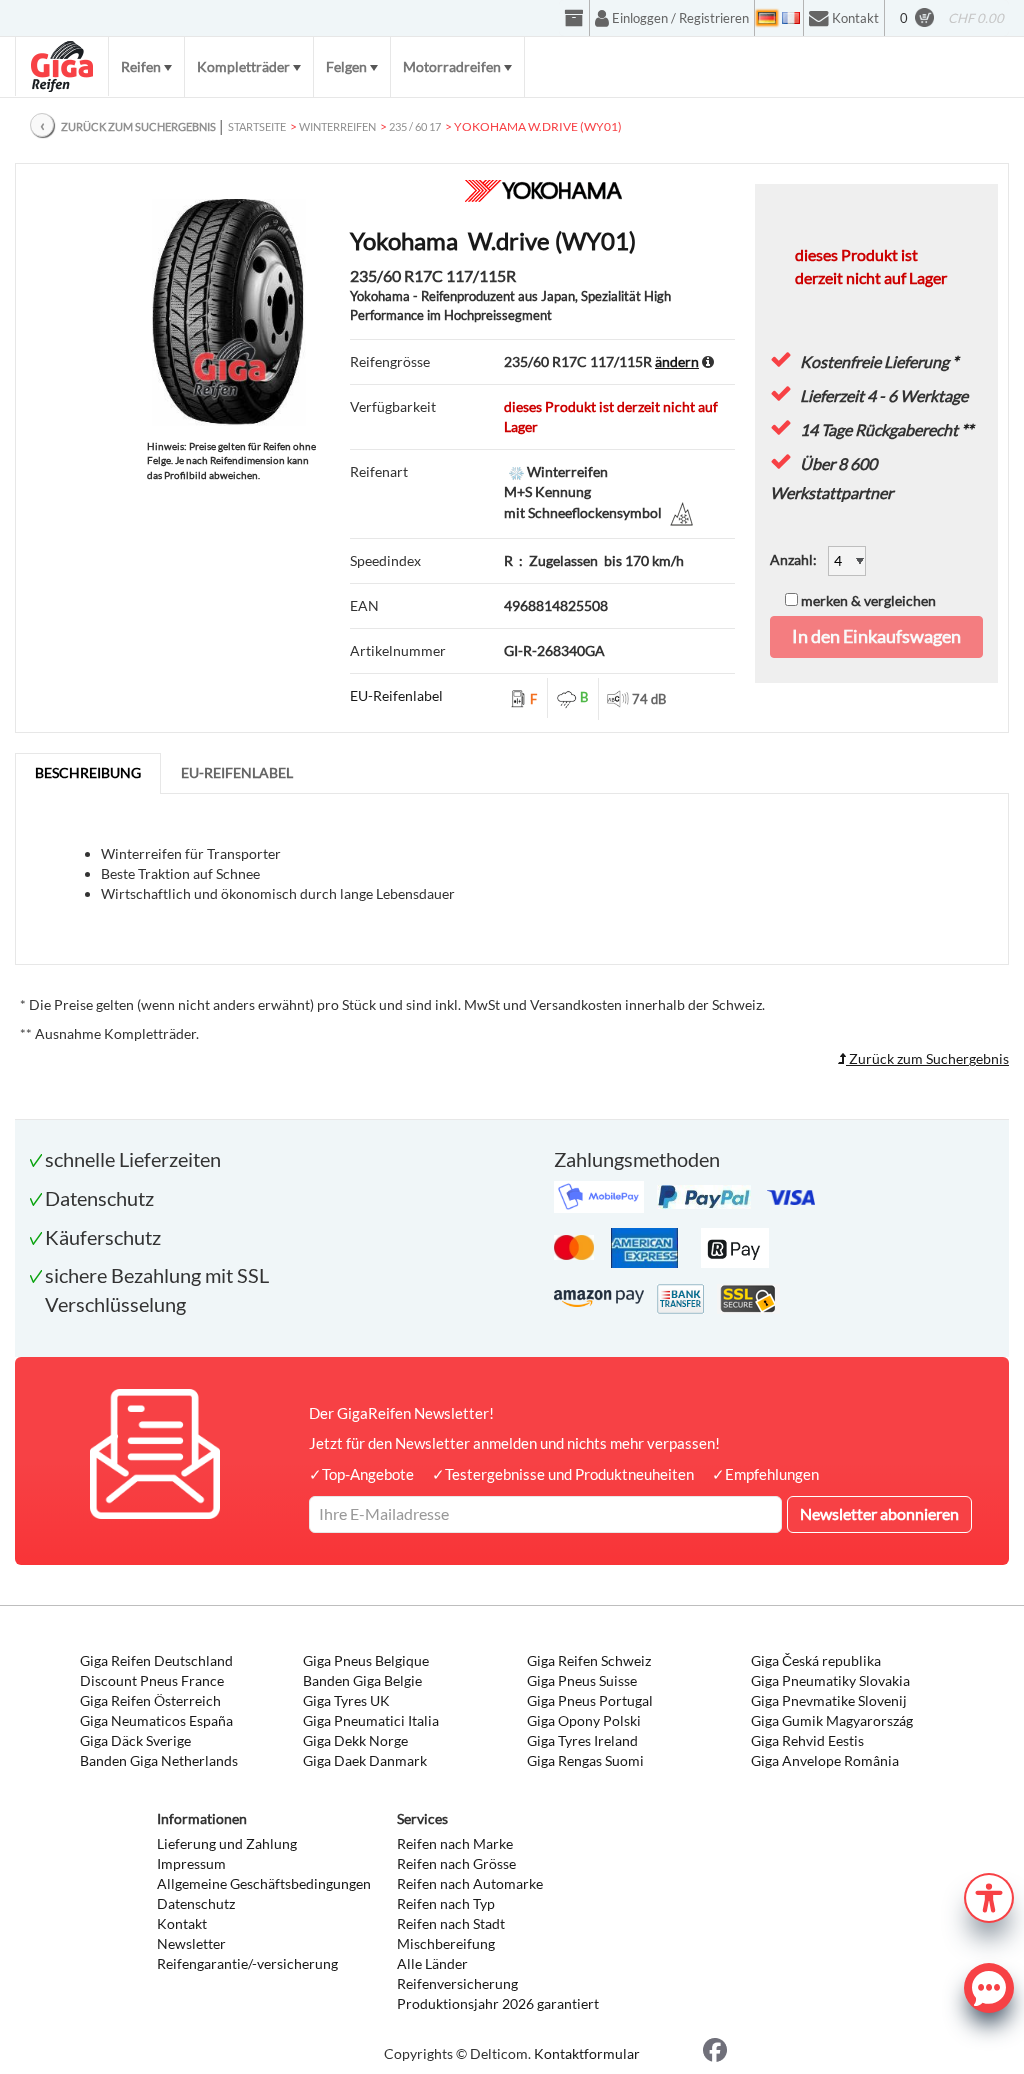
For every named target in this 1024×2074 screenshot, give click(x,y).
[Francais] (791, 18)
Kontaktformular (587, 2053)
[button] (989, 1895)
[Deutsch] (767, 18)
